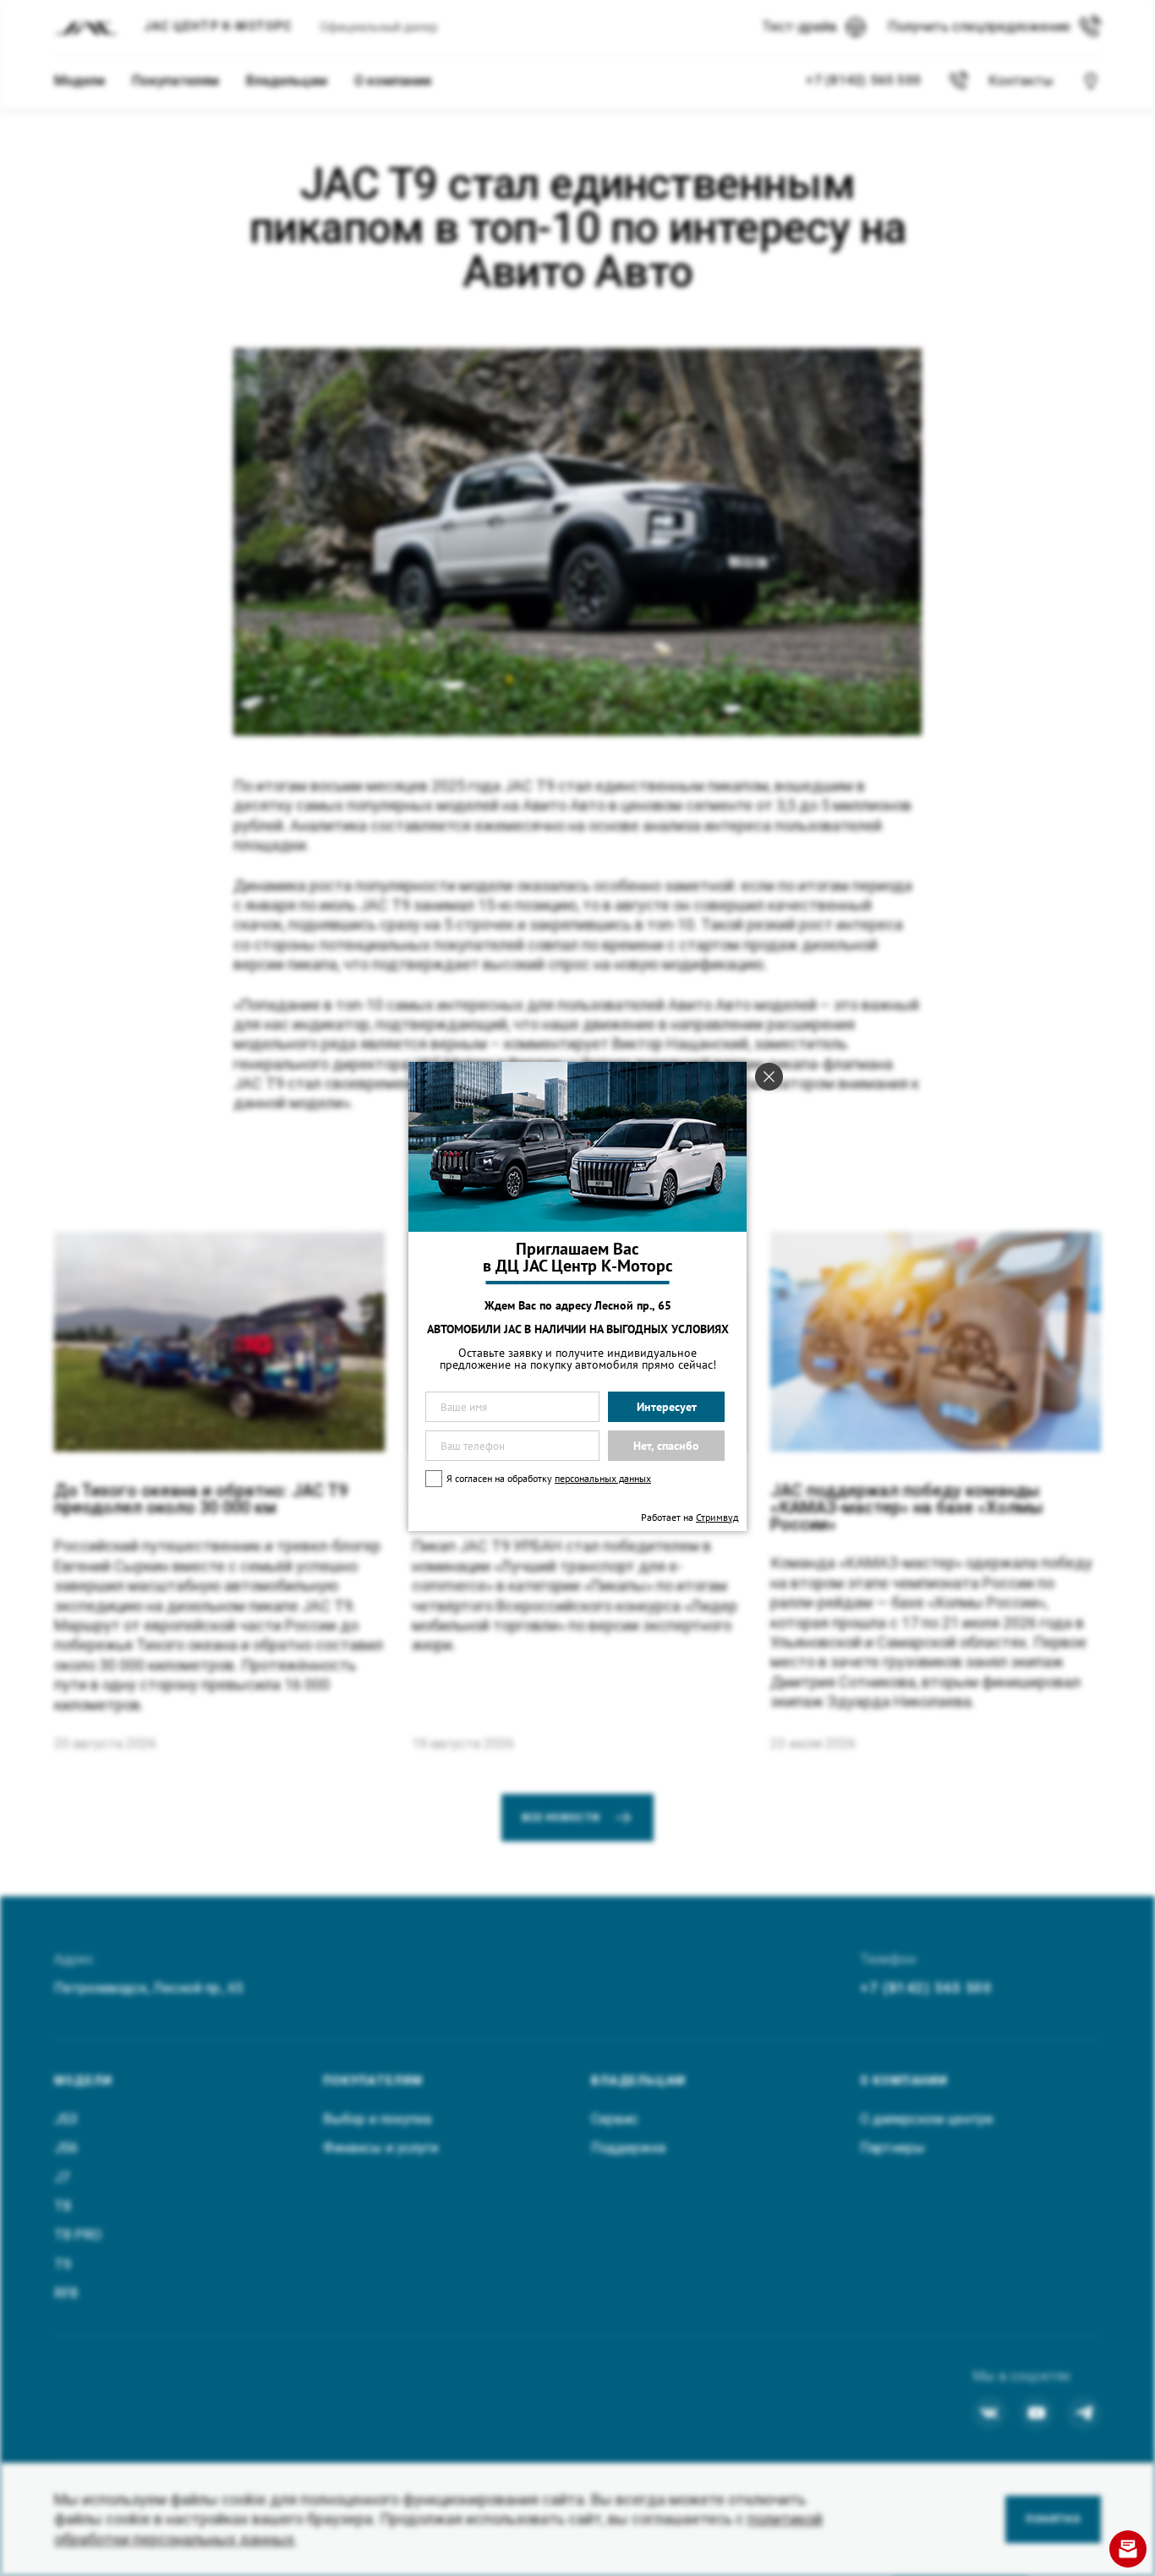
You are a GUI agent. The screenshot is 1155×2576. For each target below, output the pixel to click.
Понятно (1053, 2519)
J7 (62, 2177)
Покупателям (175, 81)
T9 (63, 2264)
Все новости (561, 1818)
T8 (63, 2206)
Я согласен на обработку (549, 1478)
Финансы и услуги (380, 2148)
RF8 (66, 2293)
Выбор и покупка (377, 2119)
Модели (79, 81)
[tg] (1084, 2413)
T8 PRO (78, 2235)
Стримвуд (717, 1517)
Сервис (615, 2119)
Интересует (667, 1407)
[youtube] (1037, 2413)
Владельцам (287, 81)
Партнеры (892, 2148)
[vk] (989, 2413)
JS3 (66, 2119)
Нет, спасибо (666, 1446)
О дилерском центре (927, 2119)
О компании (393, 81)
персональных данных (603, 1478)
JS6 (66, 2148)
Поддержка (628, 2148)
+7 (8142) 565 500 (926, 1988)
